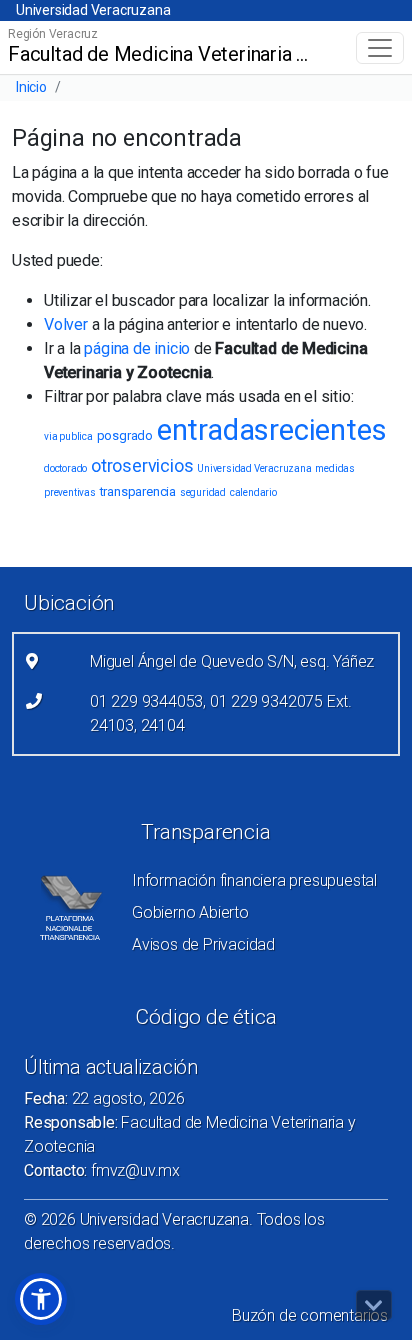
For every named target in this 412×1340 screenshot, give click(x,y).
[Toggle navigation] (380, 48)
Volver (66, 324)
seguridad (203, 492)
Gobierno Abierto (190, 912)
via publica (68, 436)
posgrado (125, 435)
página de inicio (137, 348)
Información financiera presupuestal (254, 880)
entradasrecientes (272, 430)
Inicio (31, 87)
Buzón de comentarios (310, 1315)
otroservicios (142, 465)
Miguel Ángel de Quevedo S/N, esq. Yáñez (232, 661)
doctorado (65, 468)
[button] (41, 1299)
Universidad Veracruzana (93, 10)
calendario (253, 492)
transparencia (138, 491)
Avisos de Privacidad (203, 944)
